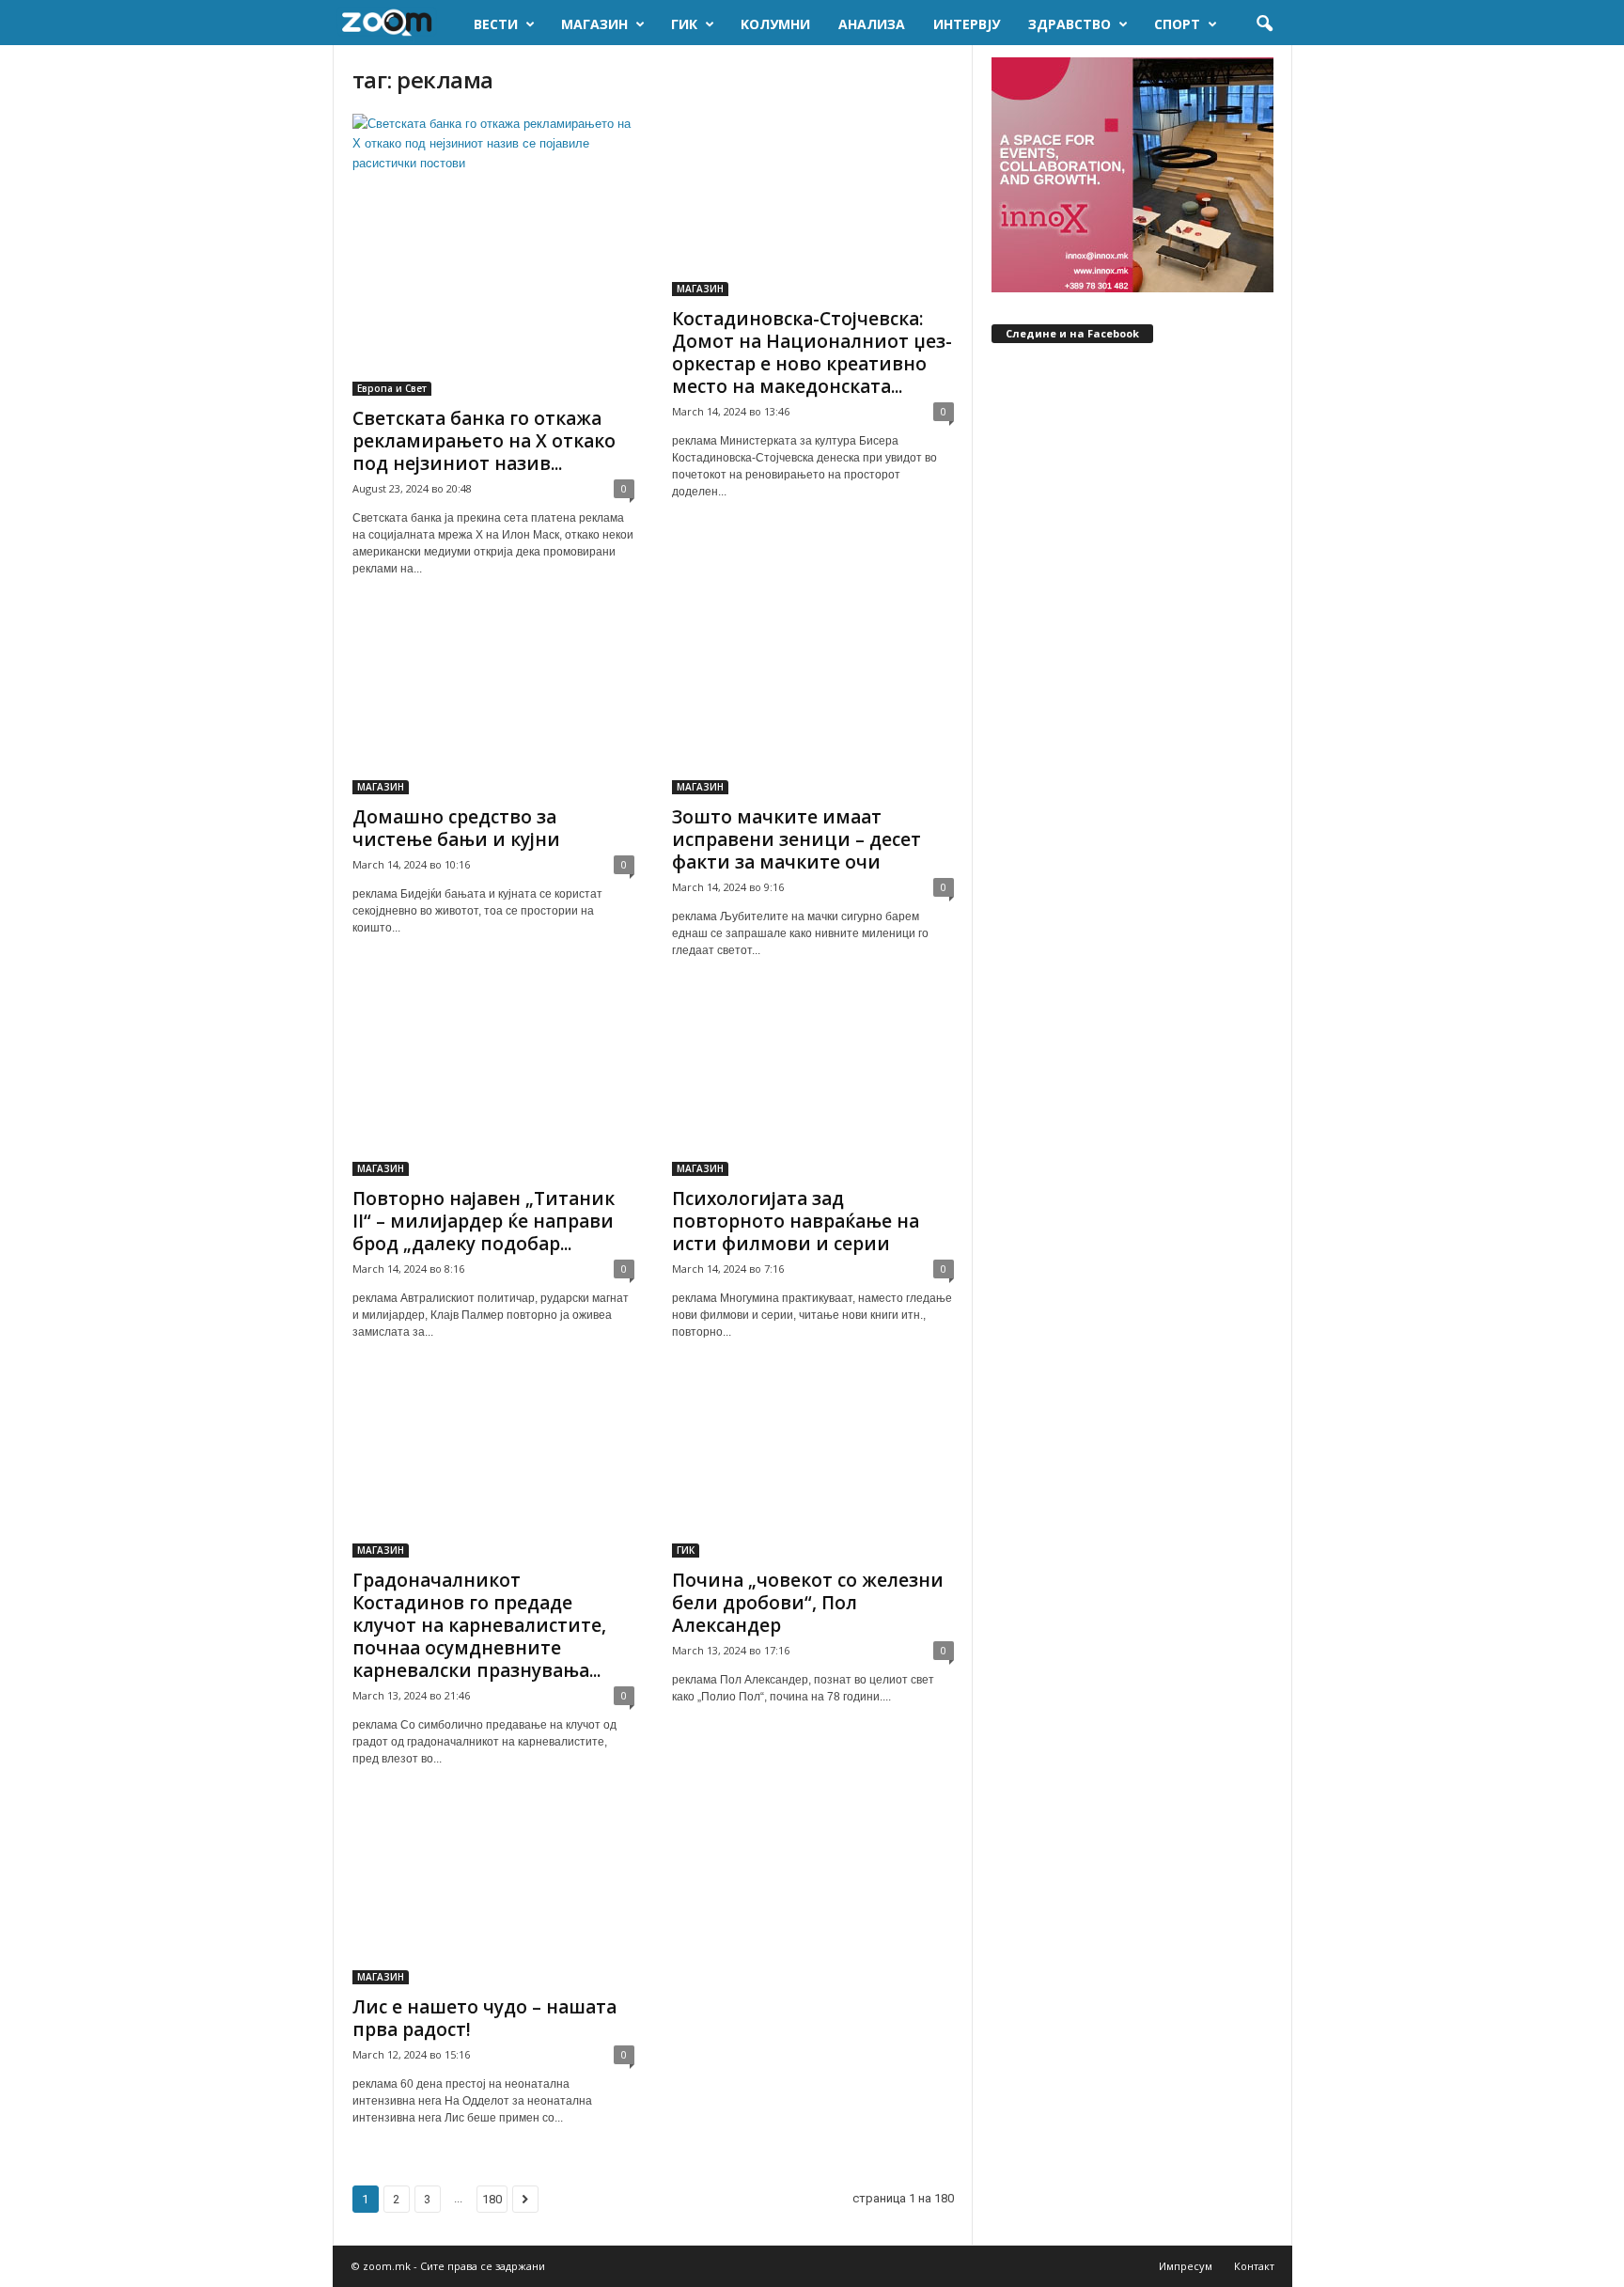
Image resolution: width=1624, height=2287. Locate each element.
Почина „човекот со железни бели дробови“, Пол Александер (808, 1603)
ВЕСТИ (496, 24)
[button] (1264, 24)
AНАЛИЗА (872, 24)
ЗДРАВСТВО (1070, 24)
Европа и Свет (392, 388)
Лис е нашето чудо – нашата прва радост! (484, 2018)
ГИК (684, 24)
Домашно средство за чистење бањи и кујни (456, 828)
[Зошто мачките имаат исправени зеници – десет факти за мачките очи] (813, 703)
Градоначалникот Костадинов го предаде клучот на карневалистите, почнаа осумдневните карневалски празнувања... (479, 1625)
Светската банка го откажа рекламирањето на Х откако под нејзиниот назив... (484, 441)
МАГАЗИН (594, 24)
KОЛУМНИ (775, 24)
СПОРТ (1177, 24)
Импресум (1186, 2266)
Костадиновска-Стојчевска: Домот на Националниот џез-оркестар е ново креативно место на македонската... (812, 352)
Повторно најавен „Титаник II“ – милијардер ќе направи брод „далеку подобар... (484, 1221)
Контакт (1254, 2266)
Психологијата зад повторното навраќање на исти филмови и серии (796, 1221)
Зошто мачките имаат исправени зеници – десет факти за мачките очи (796, 839)
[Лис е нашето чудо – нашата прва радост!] (493, 1893)
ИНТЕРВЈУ (967, 24)
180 (492, 2199)
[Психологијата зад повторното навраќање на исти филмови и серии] (813, 1085)
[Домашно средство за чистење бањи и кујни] (493, 703)
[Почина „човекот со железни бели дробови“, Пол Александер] (813, 1466)
